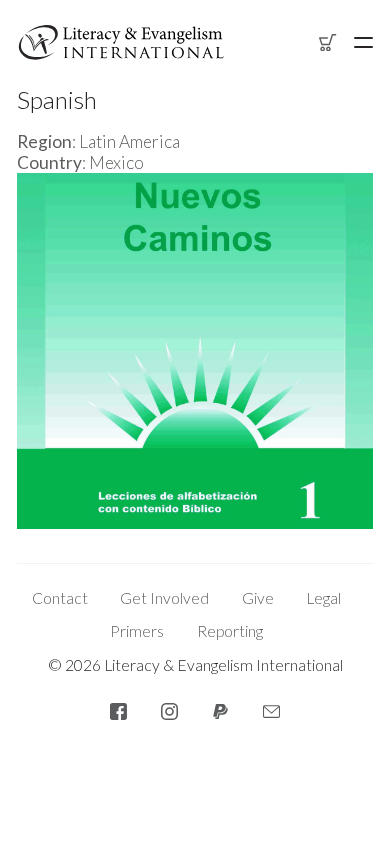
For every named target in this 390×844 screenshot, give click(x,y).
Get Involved (164, 598)
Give (258, 598)
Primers (137, 631)
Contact (60, 598)
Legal (323, 598)
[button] (363, 42)
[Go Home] (121, 42)
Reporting (230, 631)
